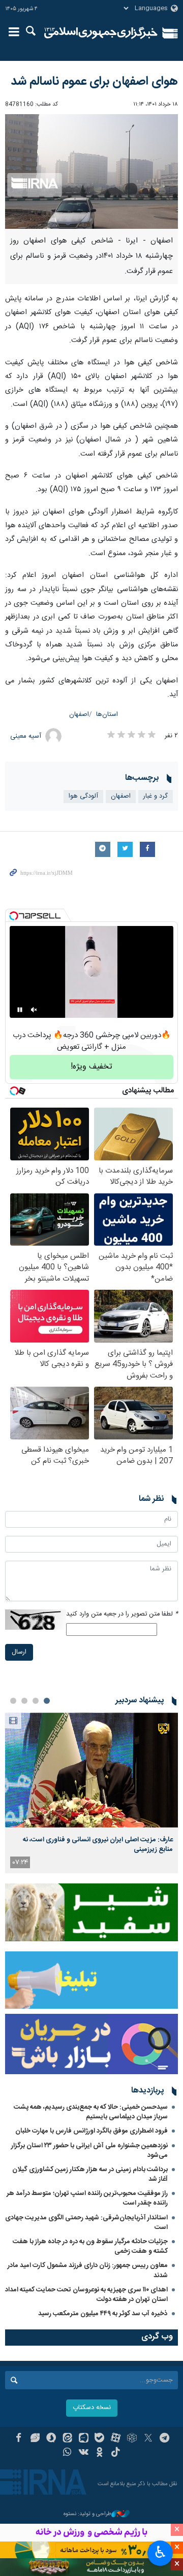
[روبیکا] (132, 2439)
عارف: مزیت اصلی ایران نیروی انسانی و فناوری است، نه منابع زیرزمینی (98, 1844)
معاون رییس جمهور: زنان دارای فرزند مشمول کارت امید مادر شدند (88, 2270)
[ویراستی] (35, 2439)
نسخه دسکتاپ (92, 2408)
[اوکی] (100, 2453)
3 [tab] (24, 1701)
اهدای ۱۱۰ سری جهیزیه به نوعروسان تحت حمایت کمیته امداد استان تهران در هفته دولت (86, 2295)
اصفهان (79, 715)
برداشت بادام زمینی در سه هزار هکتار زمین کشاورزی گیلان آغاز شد (90, 2174)
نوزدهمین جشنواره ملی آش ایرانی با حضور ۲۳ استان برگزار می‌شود (89, 2151)
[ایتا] (67, 2439)
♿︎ (160, 2552)
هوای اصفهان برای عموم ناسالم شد (94, 82)
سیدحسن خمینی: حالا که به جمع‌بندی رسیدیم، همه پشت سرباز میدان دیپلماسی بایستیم (91, 2112)
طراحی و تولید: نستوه (87, 2514)
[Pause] (20, 1010)
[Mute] (34, 1010)
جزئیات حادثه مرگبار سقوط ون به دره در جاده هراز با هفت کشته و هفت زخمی (90, 2246)
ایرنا (101, 33)
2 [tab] (36, 1701)
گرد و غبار (156, 796)
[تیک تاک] (116, 2453)
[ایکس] (148, 2439)
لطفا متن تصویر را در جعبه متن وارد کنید (122, 1614)
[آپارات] (116, 2439)
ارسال (19, 1652)
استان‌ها (107, 715)
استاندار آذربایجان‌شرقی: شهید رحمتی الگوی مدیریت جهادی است (86, 2223)
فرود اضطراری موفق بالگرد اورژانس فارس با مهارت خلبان (91, 2131)
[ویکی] (84, 2453)
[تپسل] (14, 916)
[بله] (100, 2439)
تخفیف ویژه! (91, 1067)
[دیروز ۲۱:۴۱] (91, 1770)
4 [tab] (13, 1701)
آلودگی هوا (83, 796)
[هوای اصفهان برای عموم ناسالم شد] (91, 172)
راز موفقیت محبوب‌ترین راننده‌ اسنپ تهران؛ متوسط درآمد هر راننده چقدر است (87, 2198)
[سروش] (51, 2439)
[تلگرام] (164, 2439)
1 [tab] (47, 1701)
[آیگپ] (84, 2439)
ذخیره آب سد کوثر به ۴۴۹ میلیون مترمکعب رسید (103, 2314)
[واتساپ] (67, 2453)
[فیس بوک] (19, 2439)
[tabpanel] (91, 1793)
